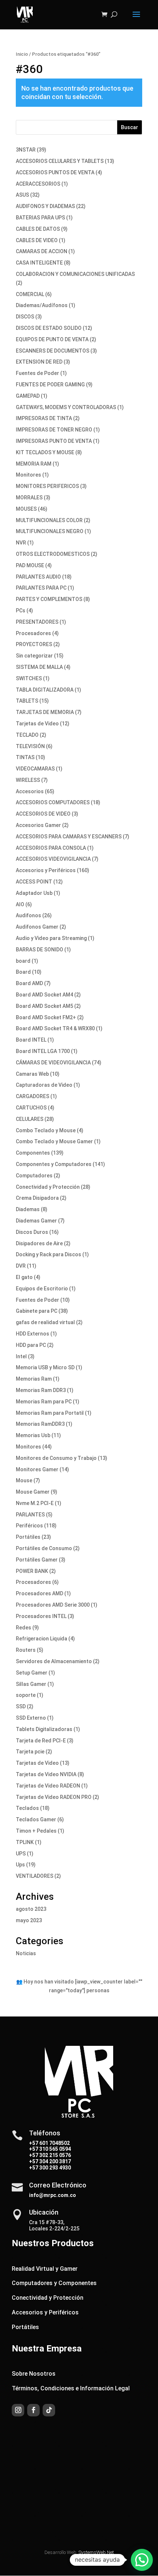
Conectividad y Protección (48, 2298)
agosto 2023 (31, 1909)
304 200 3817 (55, 2161)
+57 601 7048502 (49, 2143)
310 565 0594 (55, 2149)
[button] (142, 2560)
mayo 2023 (29, 1920)
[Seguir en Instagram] (18, 2410)
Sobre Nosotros (34, 2374)
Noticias (26, 1953)
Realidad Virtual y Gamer (45, 2269)
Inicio (22, 54)
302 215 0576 (55, 2155)
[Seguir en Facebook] (33, 2410)
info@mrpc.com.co (53, 2195)
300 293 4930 (55, 2168)
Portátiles (25, 2327)
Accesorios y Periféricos (45, 2312)
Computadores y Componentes (54, 2283)
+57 (34, 2149)
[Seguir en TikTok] (49, 2410)
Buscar (130, 127)
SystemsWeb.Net (96, 2552)
